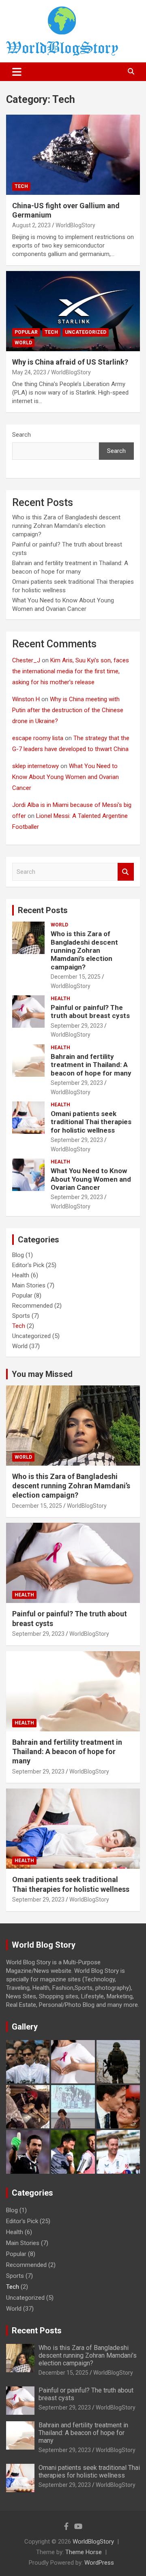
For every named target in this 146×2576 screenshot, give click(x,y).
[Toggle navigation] (17, 72)
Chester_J (26, 660)
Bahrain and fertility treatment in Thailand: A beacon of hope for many (91, 1065)
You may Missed (42, 1374)
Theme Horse (84, 2552)
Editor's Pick (28, 1265)
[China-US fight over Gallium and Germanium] (73, 155)
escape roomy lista (38, 738)
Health (60, 999)
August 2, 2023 (31, 225)
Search (21, 435)
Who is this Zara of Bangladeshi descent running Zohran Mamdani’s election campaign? (66, 526)
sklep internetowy (35, 766)
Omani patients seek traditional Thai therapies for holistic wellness (91, 1122)
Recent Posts (43, 910)
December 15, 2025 (76, 977)
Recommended (32, 1306)
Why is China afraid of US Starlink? (70, 362)
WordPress (99, 2563)
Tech (21, 186)
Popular (26, 332)
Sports (21, 1316)
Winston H (26, 699)
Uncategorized (86, 332)
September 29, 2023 (77, 1026)
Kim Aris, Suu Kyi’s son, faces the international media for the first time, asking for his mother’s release (71, 671)
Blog (18, 1255)
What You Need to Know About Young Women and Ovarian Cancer (65, 777)
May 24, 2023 (29, 372)
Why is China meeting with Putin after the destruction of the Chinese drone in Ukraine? (68, 710)
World (23, 343)
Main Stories (29, 1285)
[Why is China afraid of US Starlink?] (73, 311)
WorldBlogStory (75, 225)
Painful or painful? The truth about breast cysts (90, 1012)
